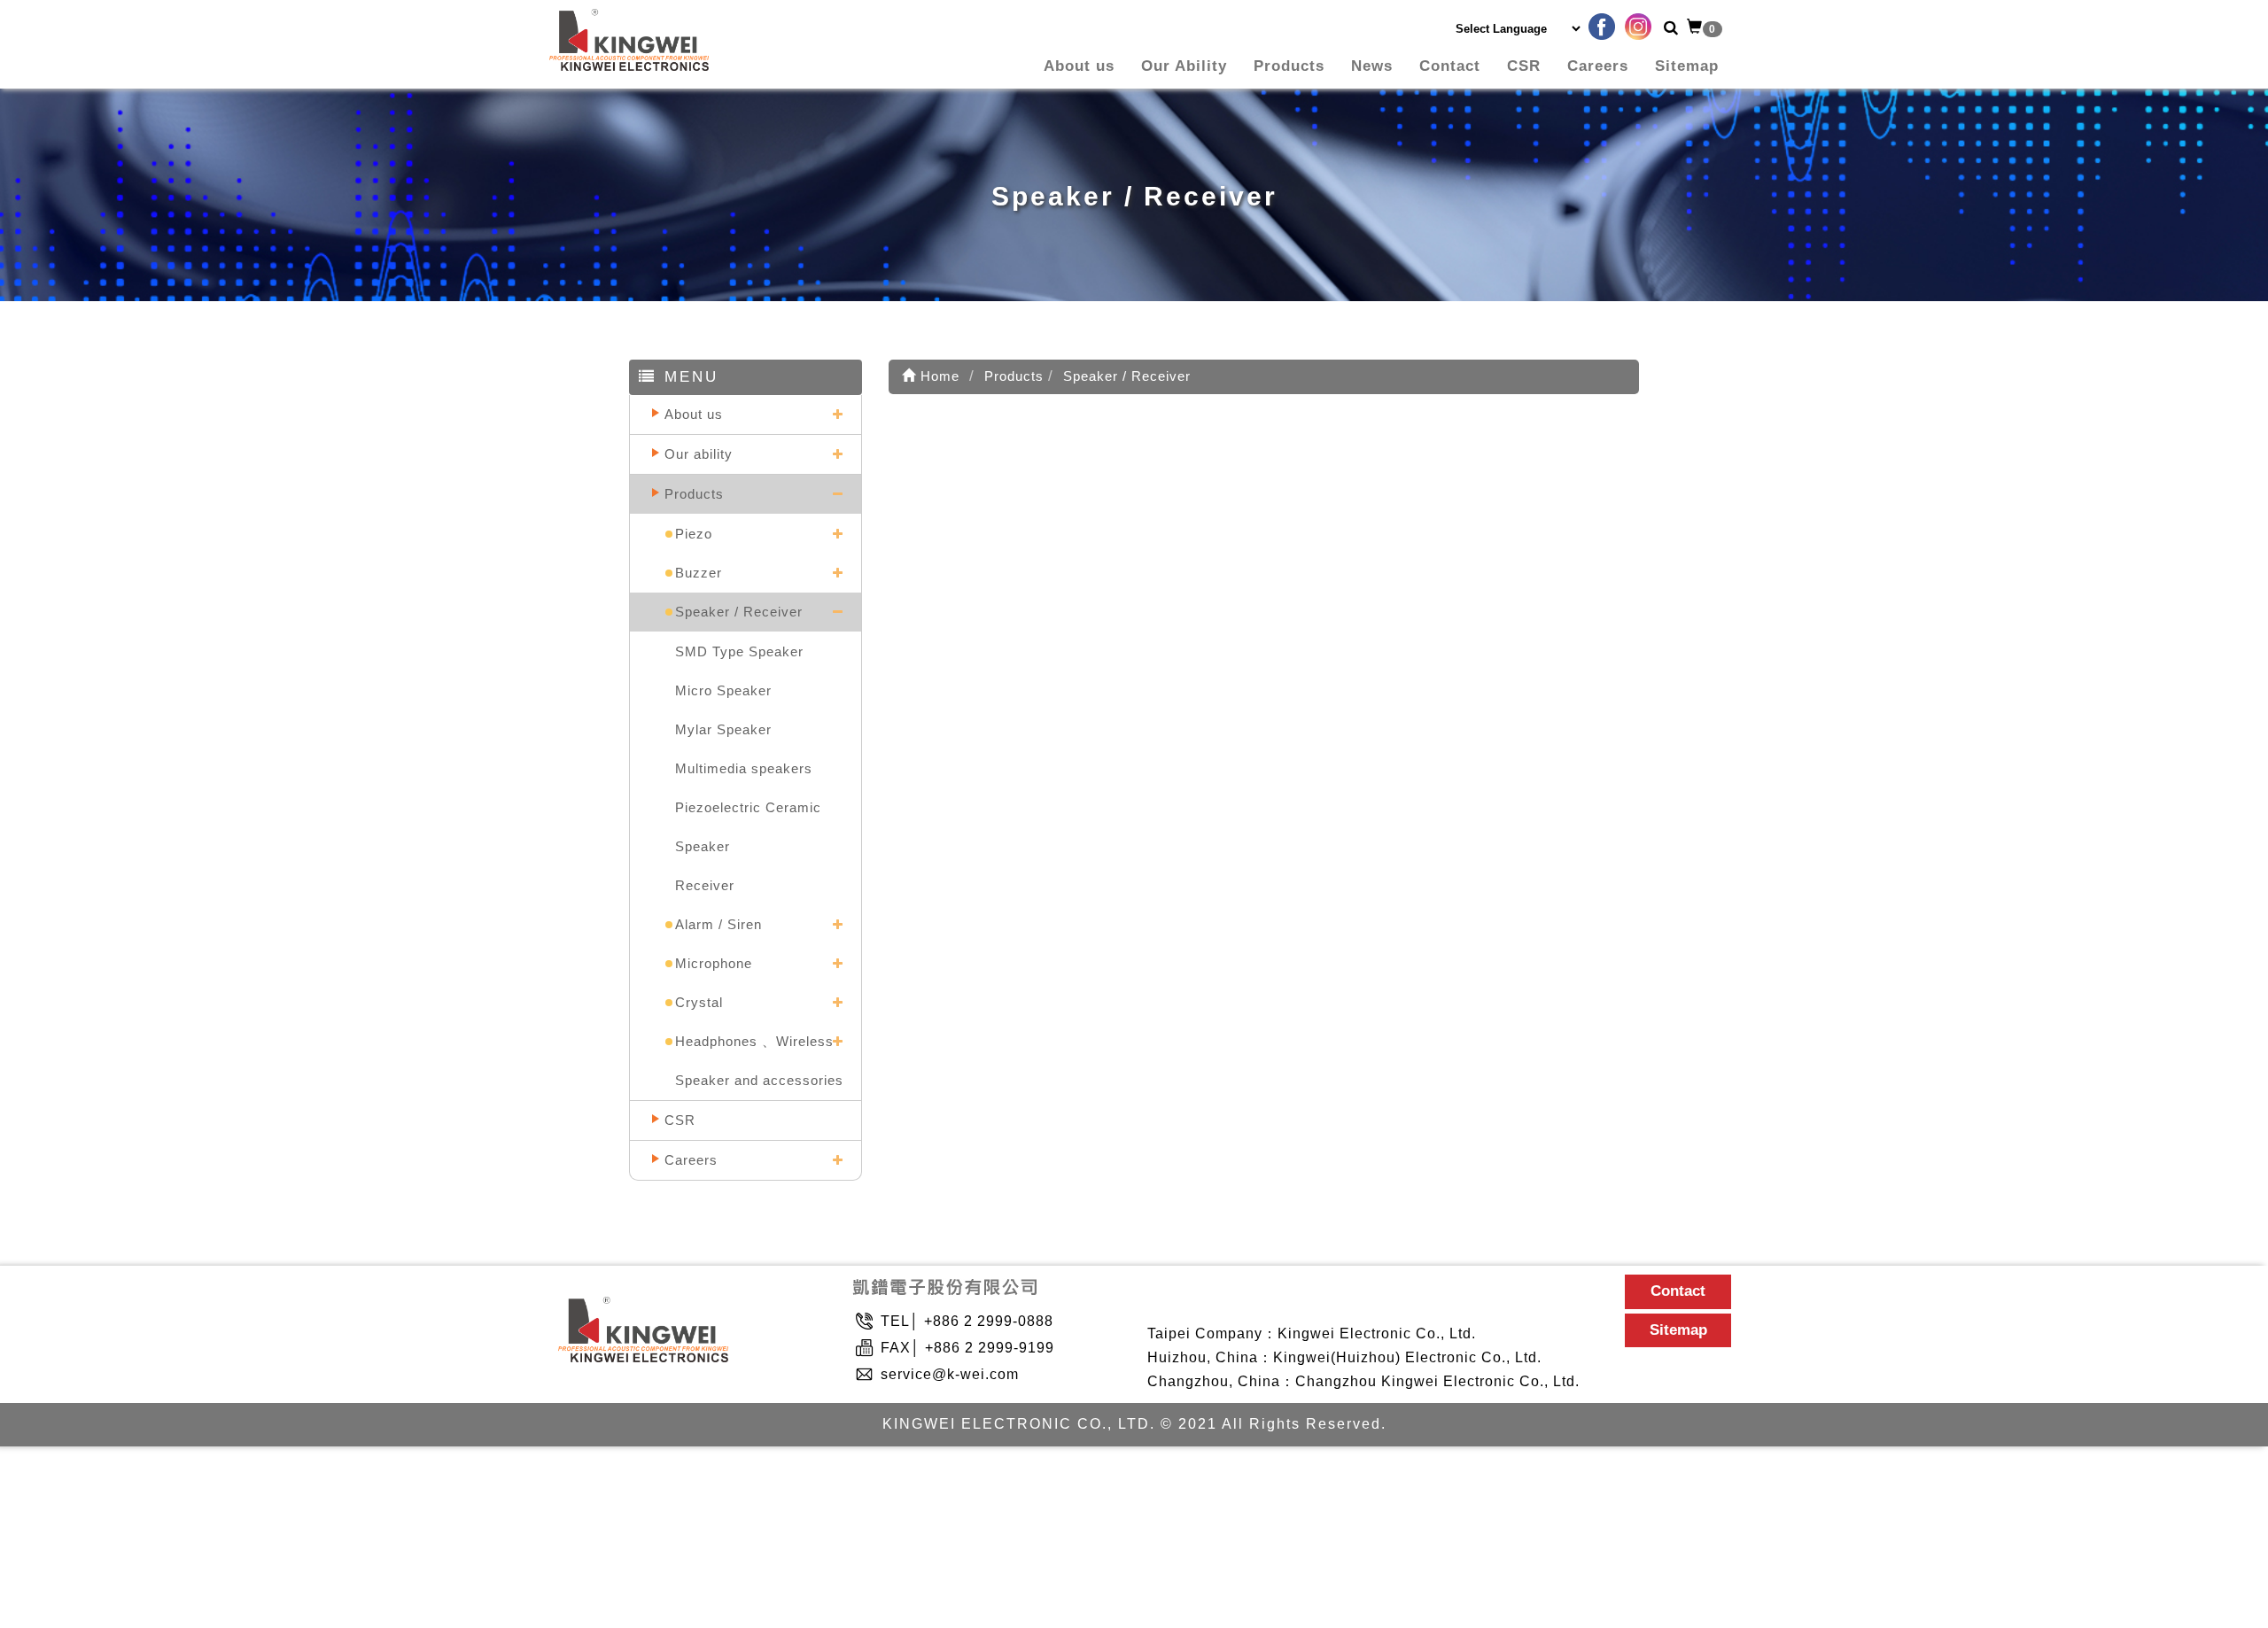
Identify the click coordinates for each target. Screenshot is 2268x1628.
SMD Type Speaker (739, 651)
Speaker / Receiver (739, 612)
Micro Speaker (723, 690)
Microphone (714, 963)
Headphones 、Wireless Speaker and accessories (759, 1061)
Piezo (694, 534)
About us (1079, 66)
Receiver (705, 885)
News (1372, 66)
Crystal (699, 1002)
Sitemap (1687, 66)
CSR (1524, 66)
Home (938, 376)
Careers (1598, 66)
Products (1289, 66)
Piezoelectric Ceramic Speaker (748, 827)
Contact (1450, 66)
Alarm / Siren (718, 924)
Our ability (699, 454)
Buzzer (699, 573)
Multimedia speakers (744, 768)
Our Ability (1184, 66)
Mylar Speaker (723, 729)
